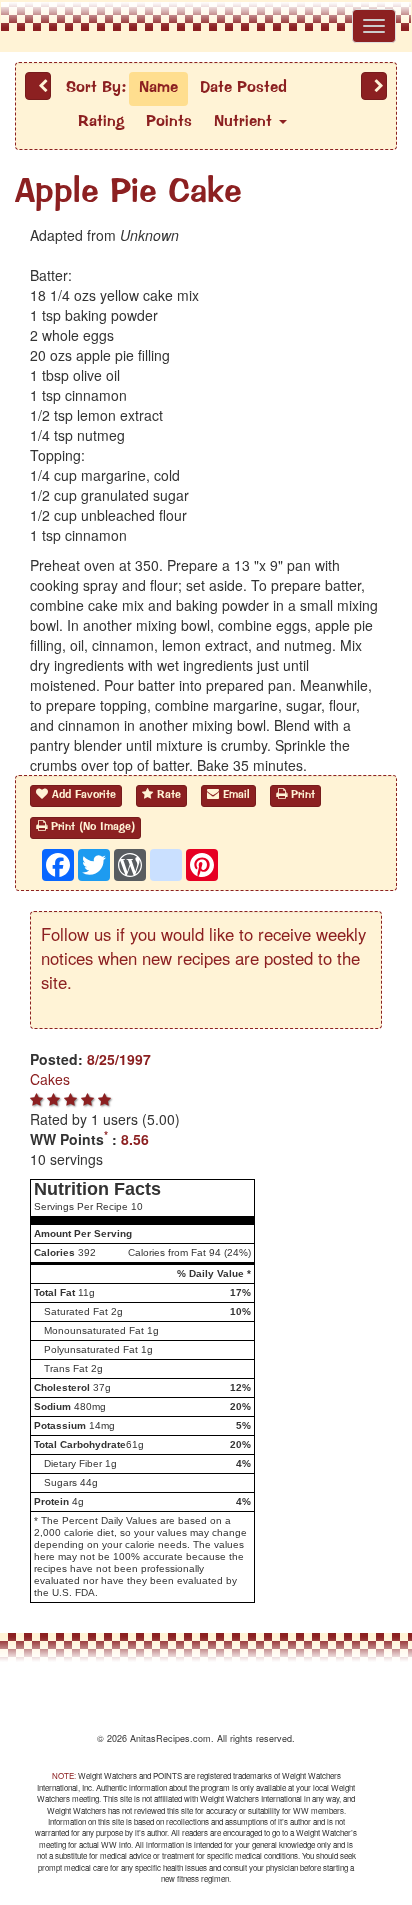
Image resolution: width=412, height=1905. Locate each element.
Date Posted (243, 88)
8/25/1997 (119, 1059)
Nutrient (245, 122)
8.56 (135, 1139)
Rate (167, 795)
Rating (101, 122)
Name (158, 88)
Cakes (50, 1079)
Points (169, 122)
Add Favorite (82, 795)
